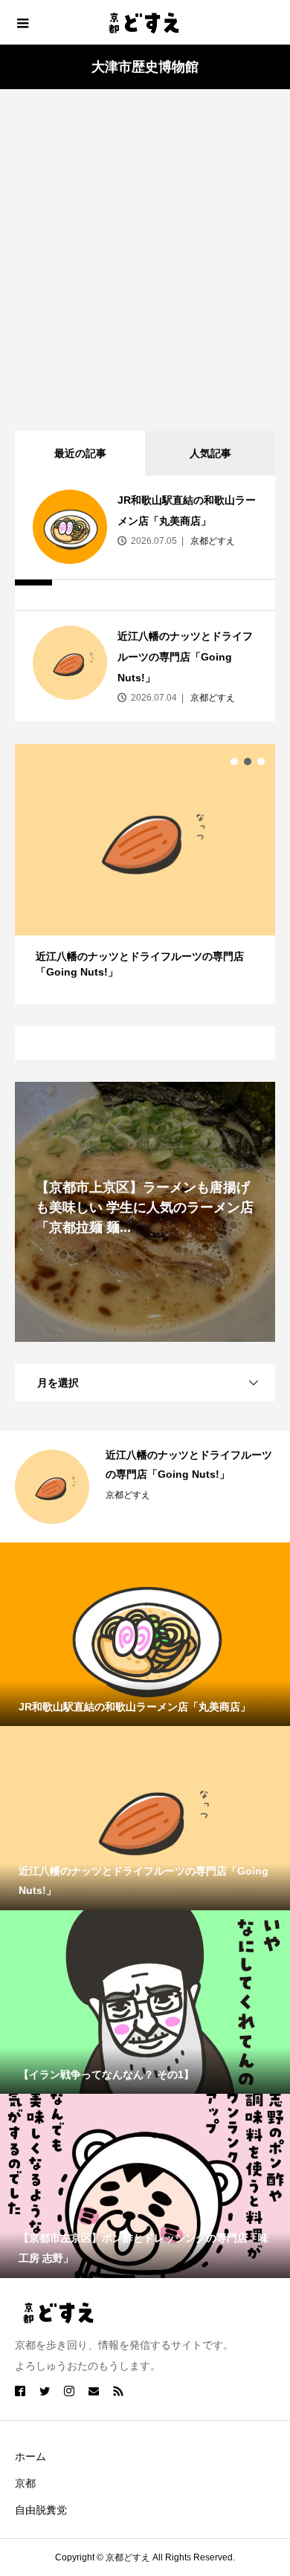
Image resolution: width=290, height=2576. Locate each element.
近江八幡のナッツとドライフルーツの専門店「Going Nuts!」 (185, 657)
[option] (145, 874)
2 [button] (248, 762)
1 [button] (234, 762)
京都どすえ (212, 541)
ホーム (30, 2456)
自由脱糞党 (41, 2510)
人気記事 (210, 453)
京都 (25, 2483)
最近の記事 (80, 453)
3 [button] (261, 762)
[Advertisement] (145, 256)
